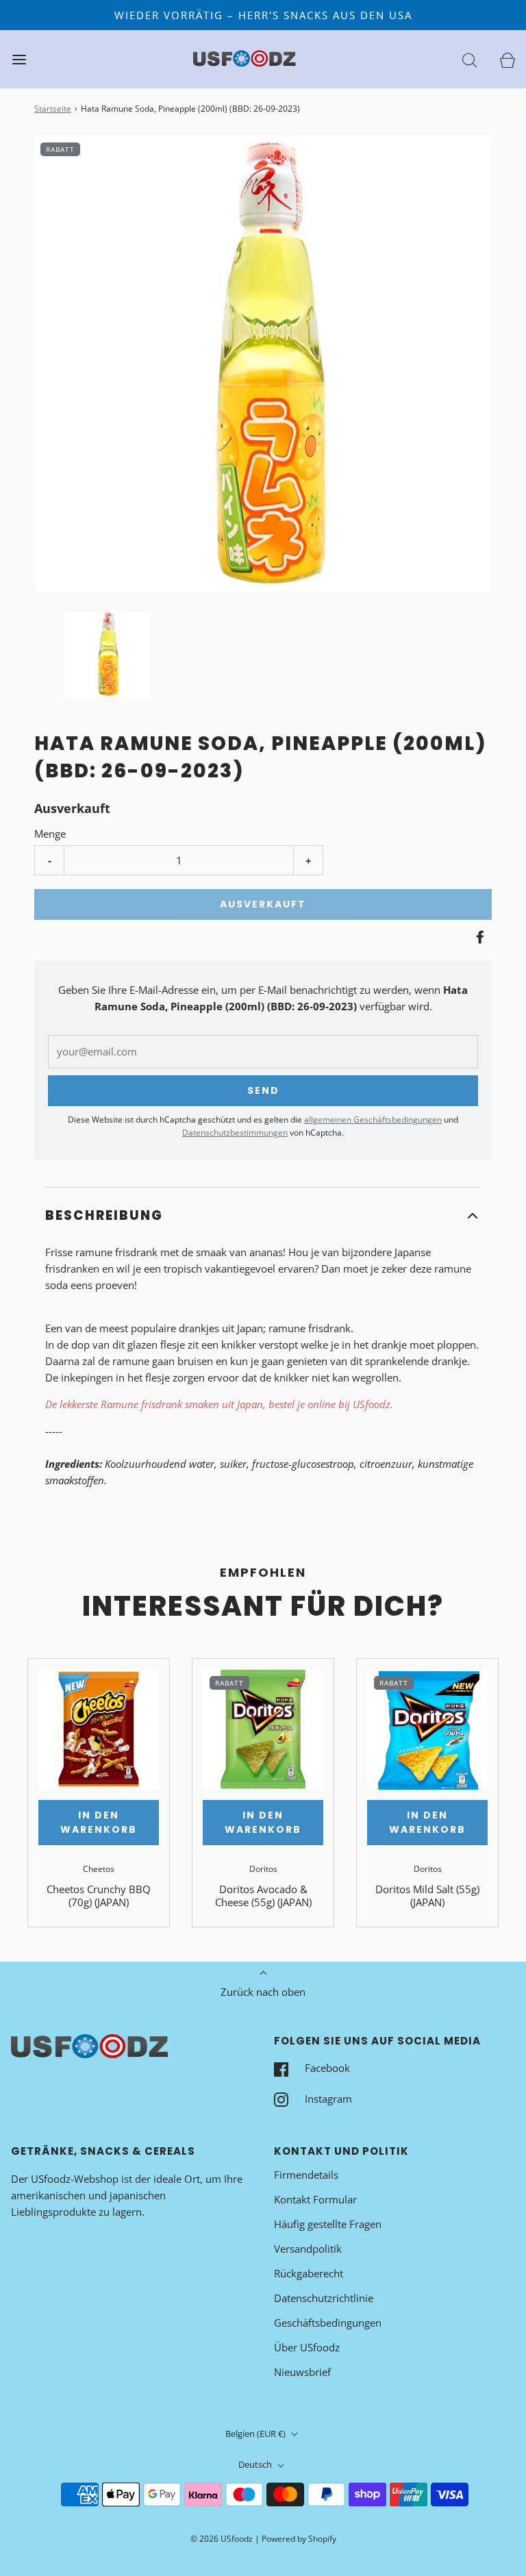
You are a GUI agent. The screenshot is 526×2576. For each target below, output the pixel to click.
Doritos (263, 1869)
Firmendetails (306, 2175)
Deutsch (256, 2464)
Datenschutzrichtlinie (324, 2298)
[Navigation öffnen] (19, 59)
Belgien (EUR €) (256, 2434)
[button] (107, 654)
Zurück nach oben (263, 1992)
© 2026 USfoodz (222, 2539)
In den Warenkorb (99, 1822)
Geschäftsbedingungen (328, 2323)
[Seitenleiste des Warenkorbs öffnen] (507, 59)
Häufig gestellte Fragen (328, 2224)
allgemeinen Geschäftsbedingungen (373, 1120)
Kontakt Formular (315, 2199)
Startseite (53, 109)
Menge (50, 834)
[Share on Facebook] (478, 937)
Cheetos (99, 1869)
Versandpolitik (308, 2249)
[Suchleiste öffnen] (469, 59)
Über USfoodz (307, 2347)
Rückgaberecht (309, 2273)
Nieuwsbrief (302, 2372)
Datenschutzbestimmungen (235, 1133)
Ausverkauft (263, 904)
